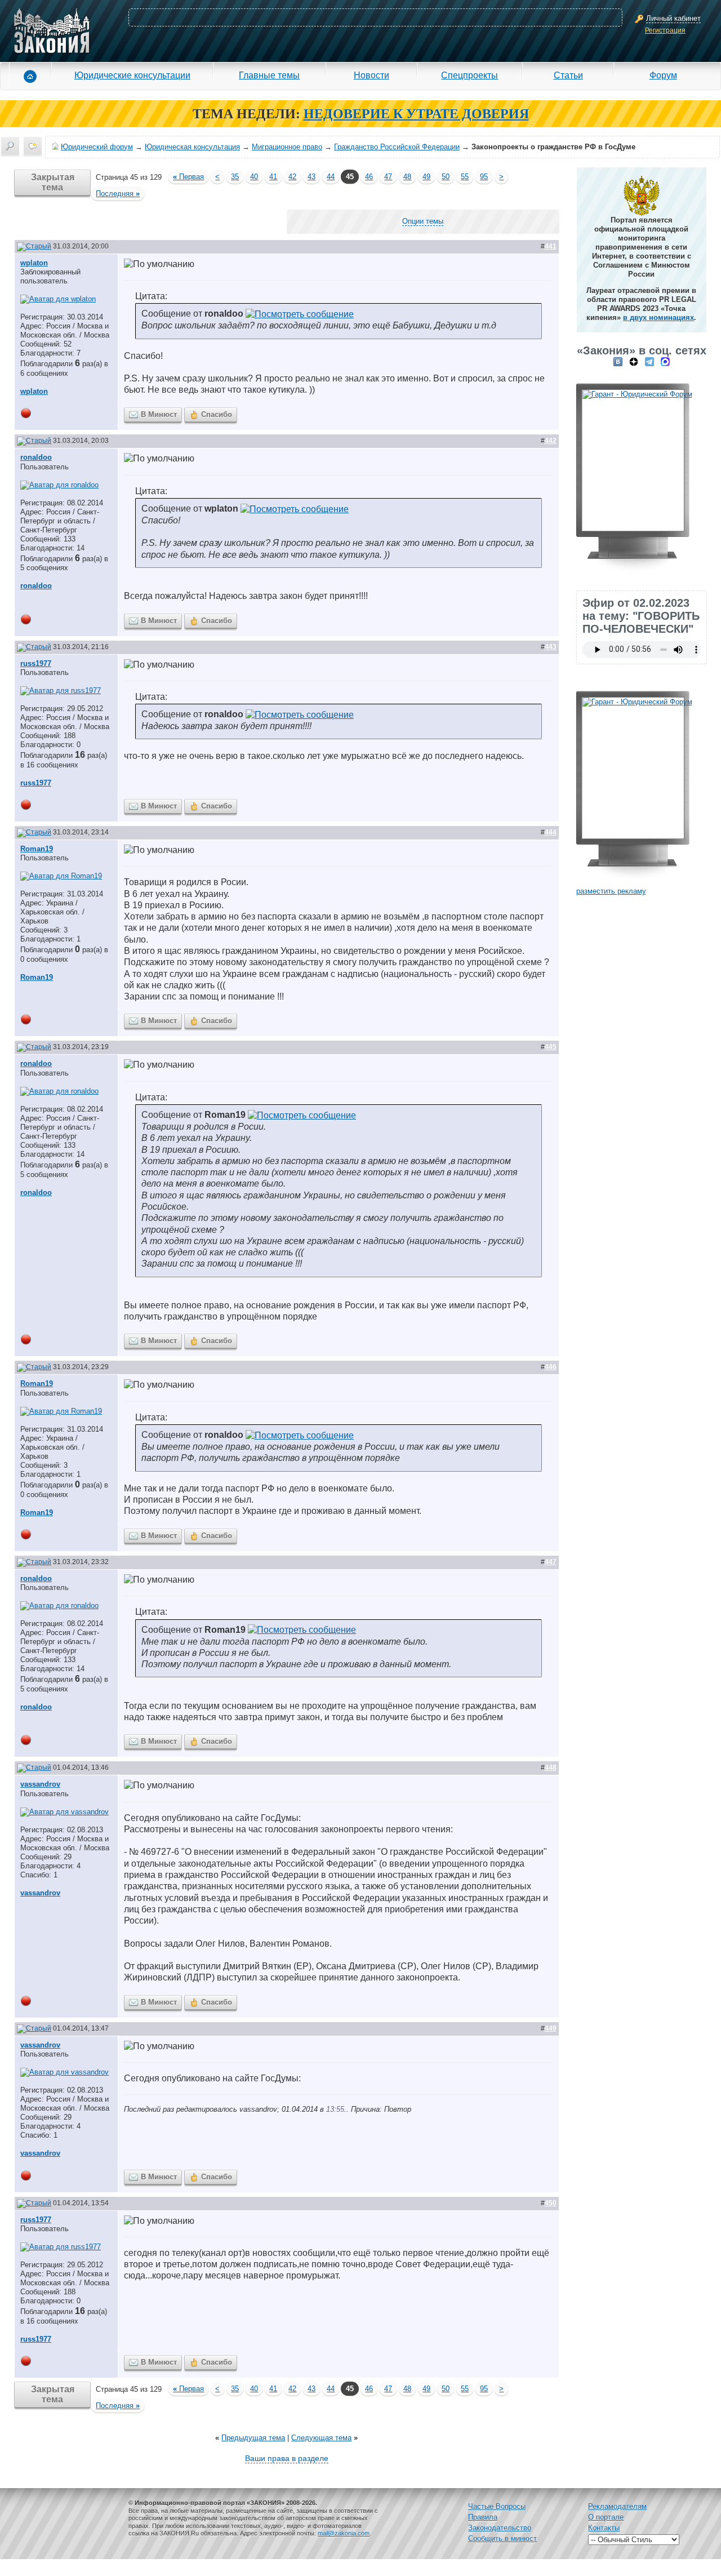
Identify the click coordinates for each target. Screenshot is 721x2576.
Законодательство (500, 2528)
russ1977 (36, 663)
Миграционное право (287, 147)
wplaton (34, 263)
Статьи (568, 75)
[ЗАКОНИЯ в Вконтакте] (618, 361)
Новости (371, 75)
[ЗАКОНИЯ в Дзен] (634, 361)
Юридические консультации (132, 75)
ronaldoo (36, 457)
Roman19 (37, 849)
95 (484, 177)
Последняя (118, 194)
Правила (483, 2517)
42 (292, 177)
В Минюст (159, 414)
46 (369, 177)
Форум (663, 75)
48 (407, 177)
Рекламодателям (617, 2506)
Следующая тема (321, 2438)
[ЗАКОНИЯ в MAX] (665, 361)
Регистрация (665, 30)
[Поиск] (10, 146)
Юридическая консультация (192, 147)
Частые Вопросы (497, 2506)
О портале (606, 2517)
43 (311, 177)
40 (254, 177)
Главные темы (269, 75)
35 (235, 177)
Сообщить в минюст (502, 2539)
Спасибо (217, 414)
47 (388, 177)
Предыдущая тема (253, 2438)
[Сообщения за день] (33, 146)
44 (331, 177)
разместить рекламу (611, 891)
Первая (188, 177)
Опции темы (423, 221)
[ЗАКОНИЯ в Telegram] (649, 361)
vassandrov (40, 1784)
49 (426, 177)
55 (465, 177)
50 (446, 177)
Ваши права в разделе (287, 2458)
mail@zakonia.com (344, 2533)
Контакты (604, 2528)
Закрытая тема (53, 182)
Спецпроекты (469, 75)
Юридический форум (97, 147)
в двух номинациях (658, 317)
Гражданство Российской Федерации (397, 147)
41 (273, 177)
